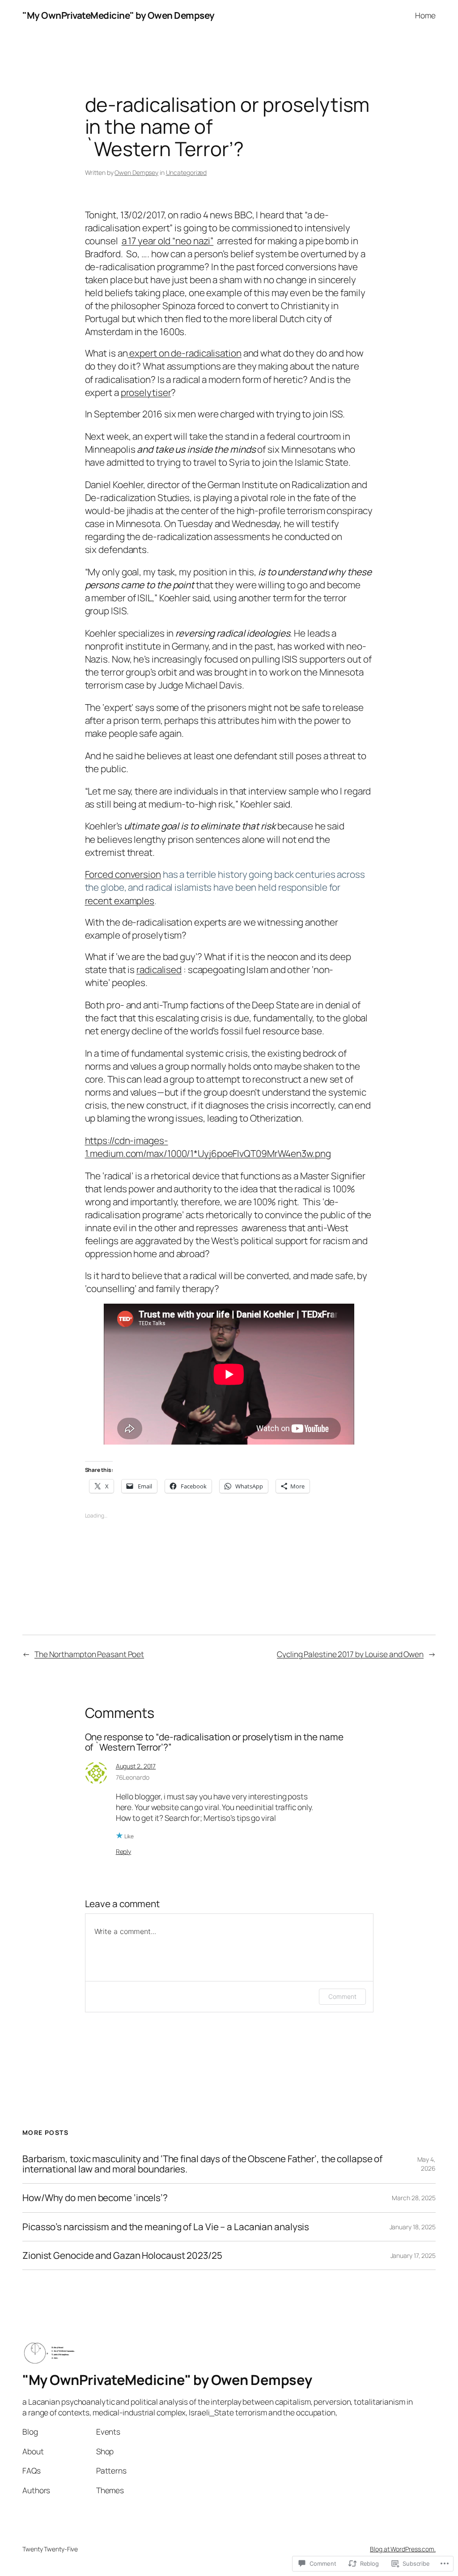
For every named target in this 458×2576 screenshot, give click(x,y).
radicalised (159, 969)
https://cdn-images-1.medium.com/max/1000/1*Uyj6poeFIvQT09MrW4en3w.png (208, 1147)
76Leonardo (133, 1777)
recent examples (120, 901)
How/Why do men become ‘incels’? (96, 2198)
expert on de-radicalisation (185, 353)
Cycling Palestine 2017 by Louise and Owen (350, 1654)
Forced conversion (123, 874)
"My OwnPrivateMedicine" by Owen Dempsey (119, 15)
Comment (342, 1996)
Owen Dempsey (136, 172)
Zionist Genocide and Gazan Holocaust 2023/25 (122, 2255)
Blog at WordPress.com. (403, 2549)
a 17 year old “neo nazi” (168, 241)
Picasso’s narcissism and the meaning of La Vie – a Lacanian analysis (166, 2227)
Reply (124, 1851)
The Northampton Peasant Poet (89, 1654)
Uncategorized (187, 172)
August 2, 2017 (136, 1766)
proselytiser (146, 392)
